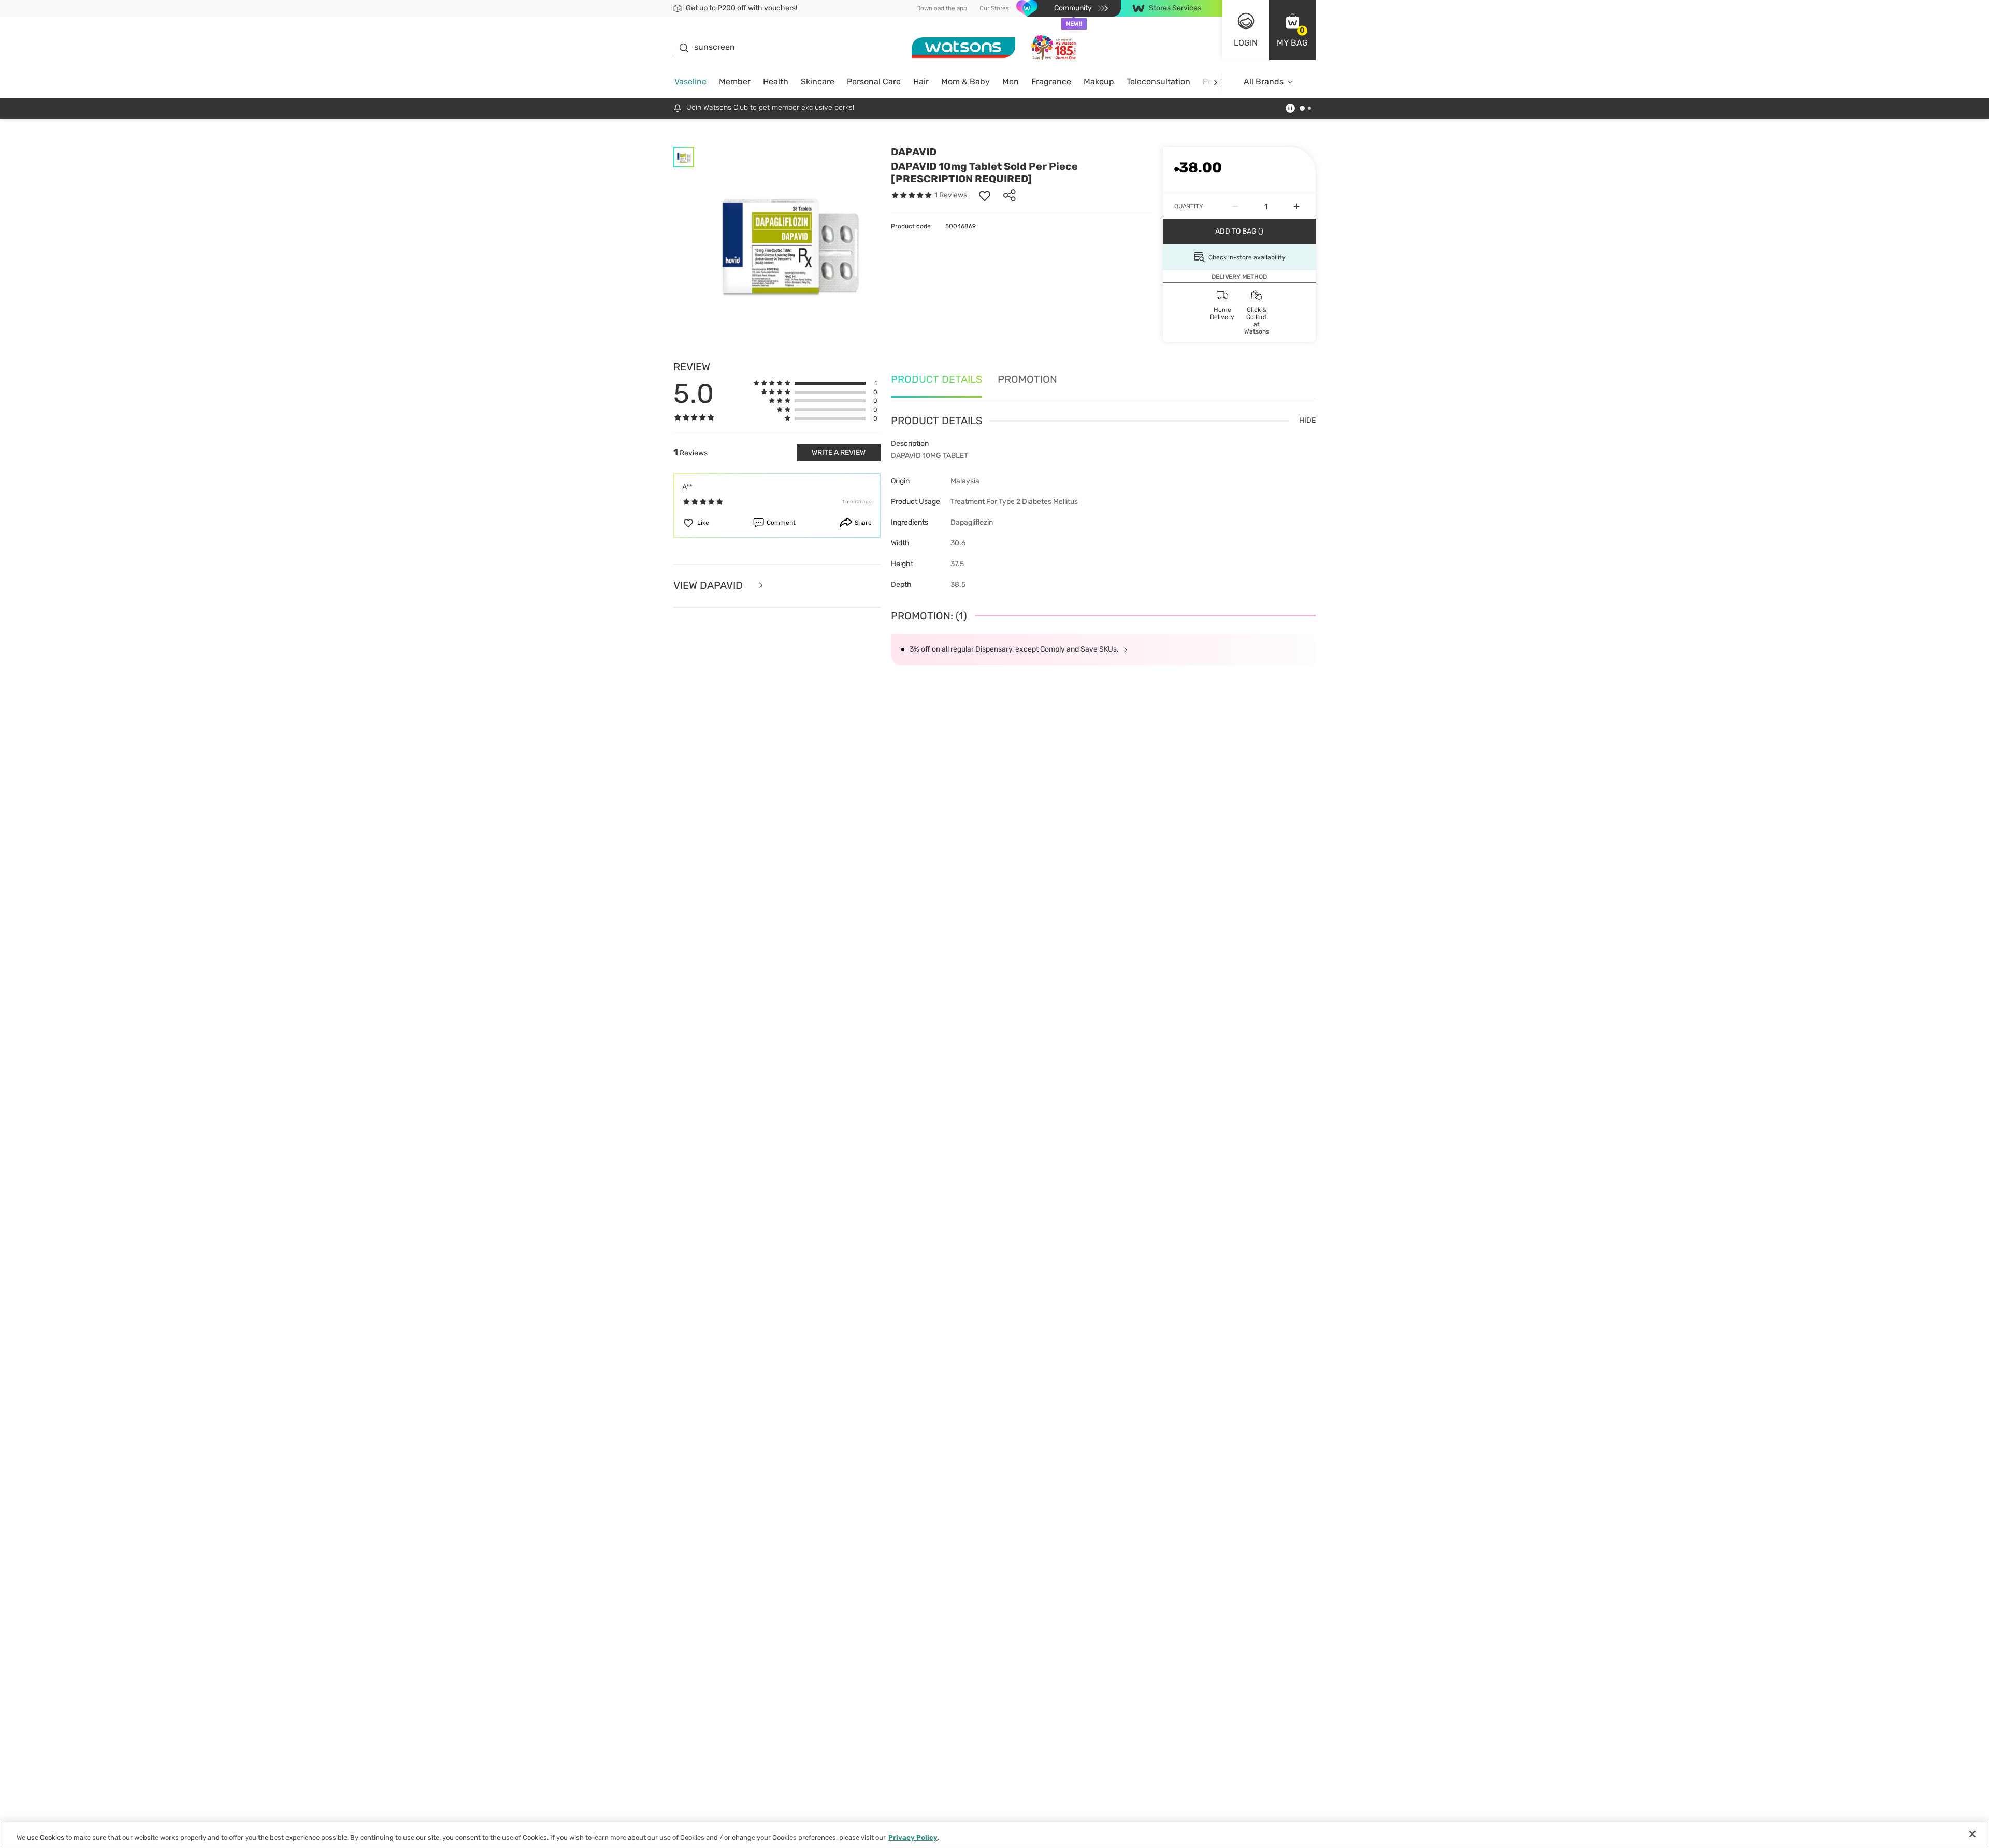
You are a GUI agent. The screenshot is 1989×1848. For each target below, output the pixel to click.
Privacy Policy (913, 1837)
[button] (1292, 30)
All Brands (1264, 82)
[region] (994, 1835)
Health (776, 82)
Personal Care (874, 82)
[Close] (1972, 1834)
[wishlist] (985, 195)
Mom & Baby (965, 82)
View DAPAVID (709, 586)
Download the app (942, 8)
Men (1011, 82)
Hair (921, 82)
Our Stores (994, 8)
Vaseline (690, 82)
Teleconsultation (1158, 82)
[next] (1215, 82)
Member (735, 82)
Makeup (1099, 82)
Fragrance (1051, 82)
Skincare (818, 82)
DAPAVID (914, 152)
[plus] (1296, 206)
